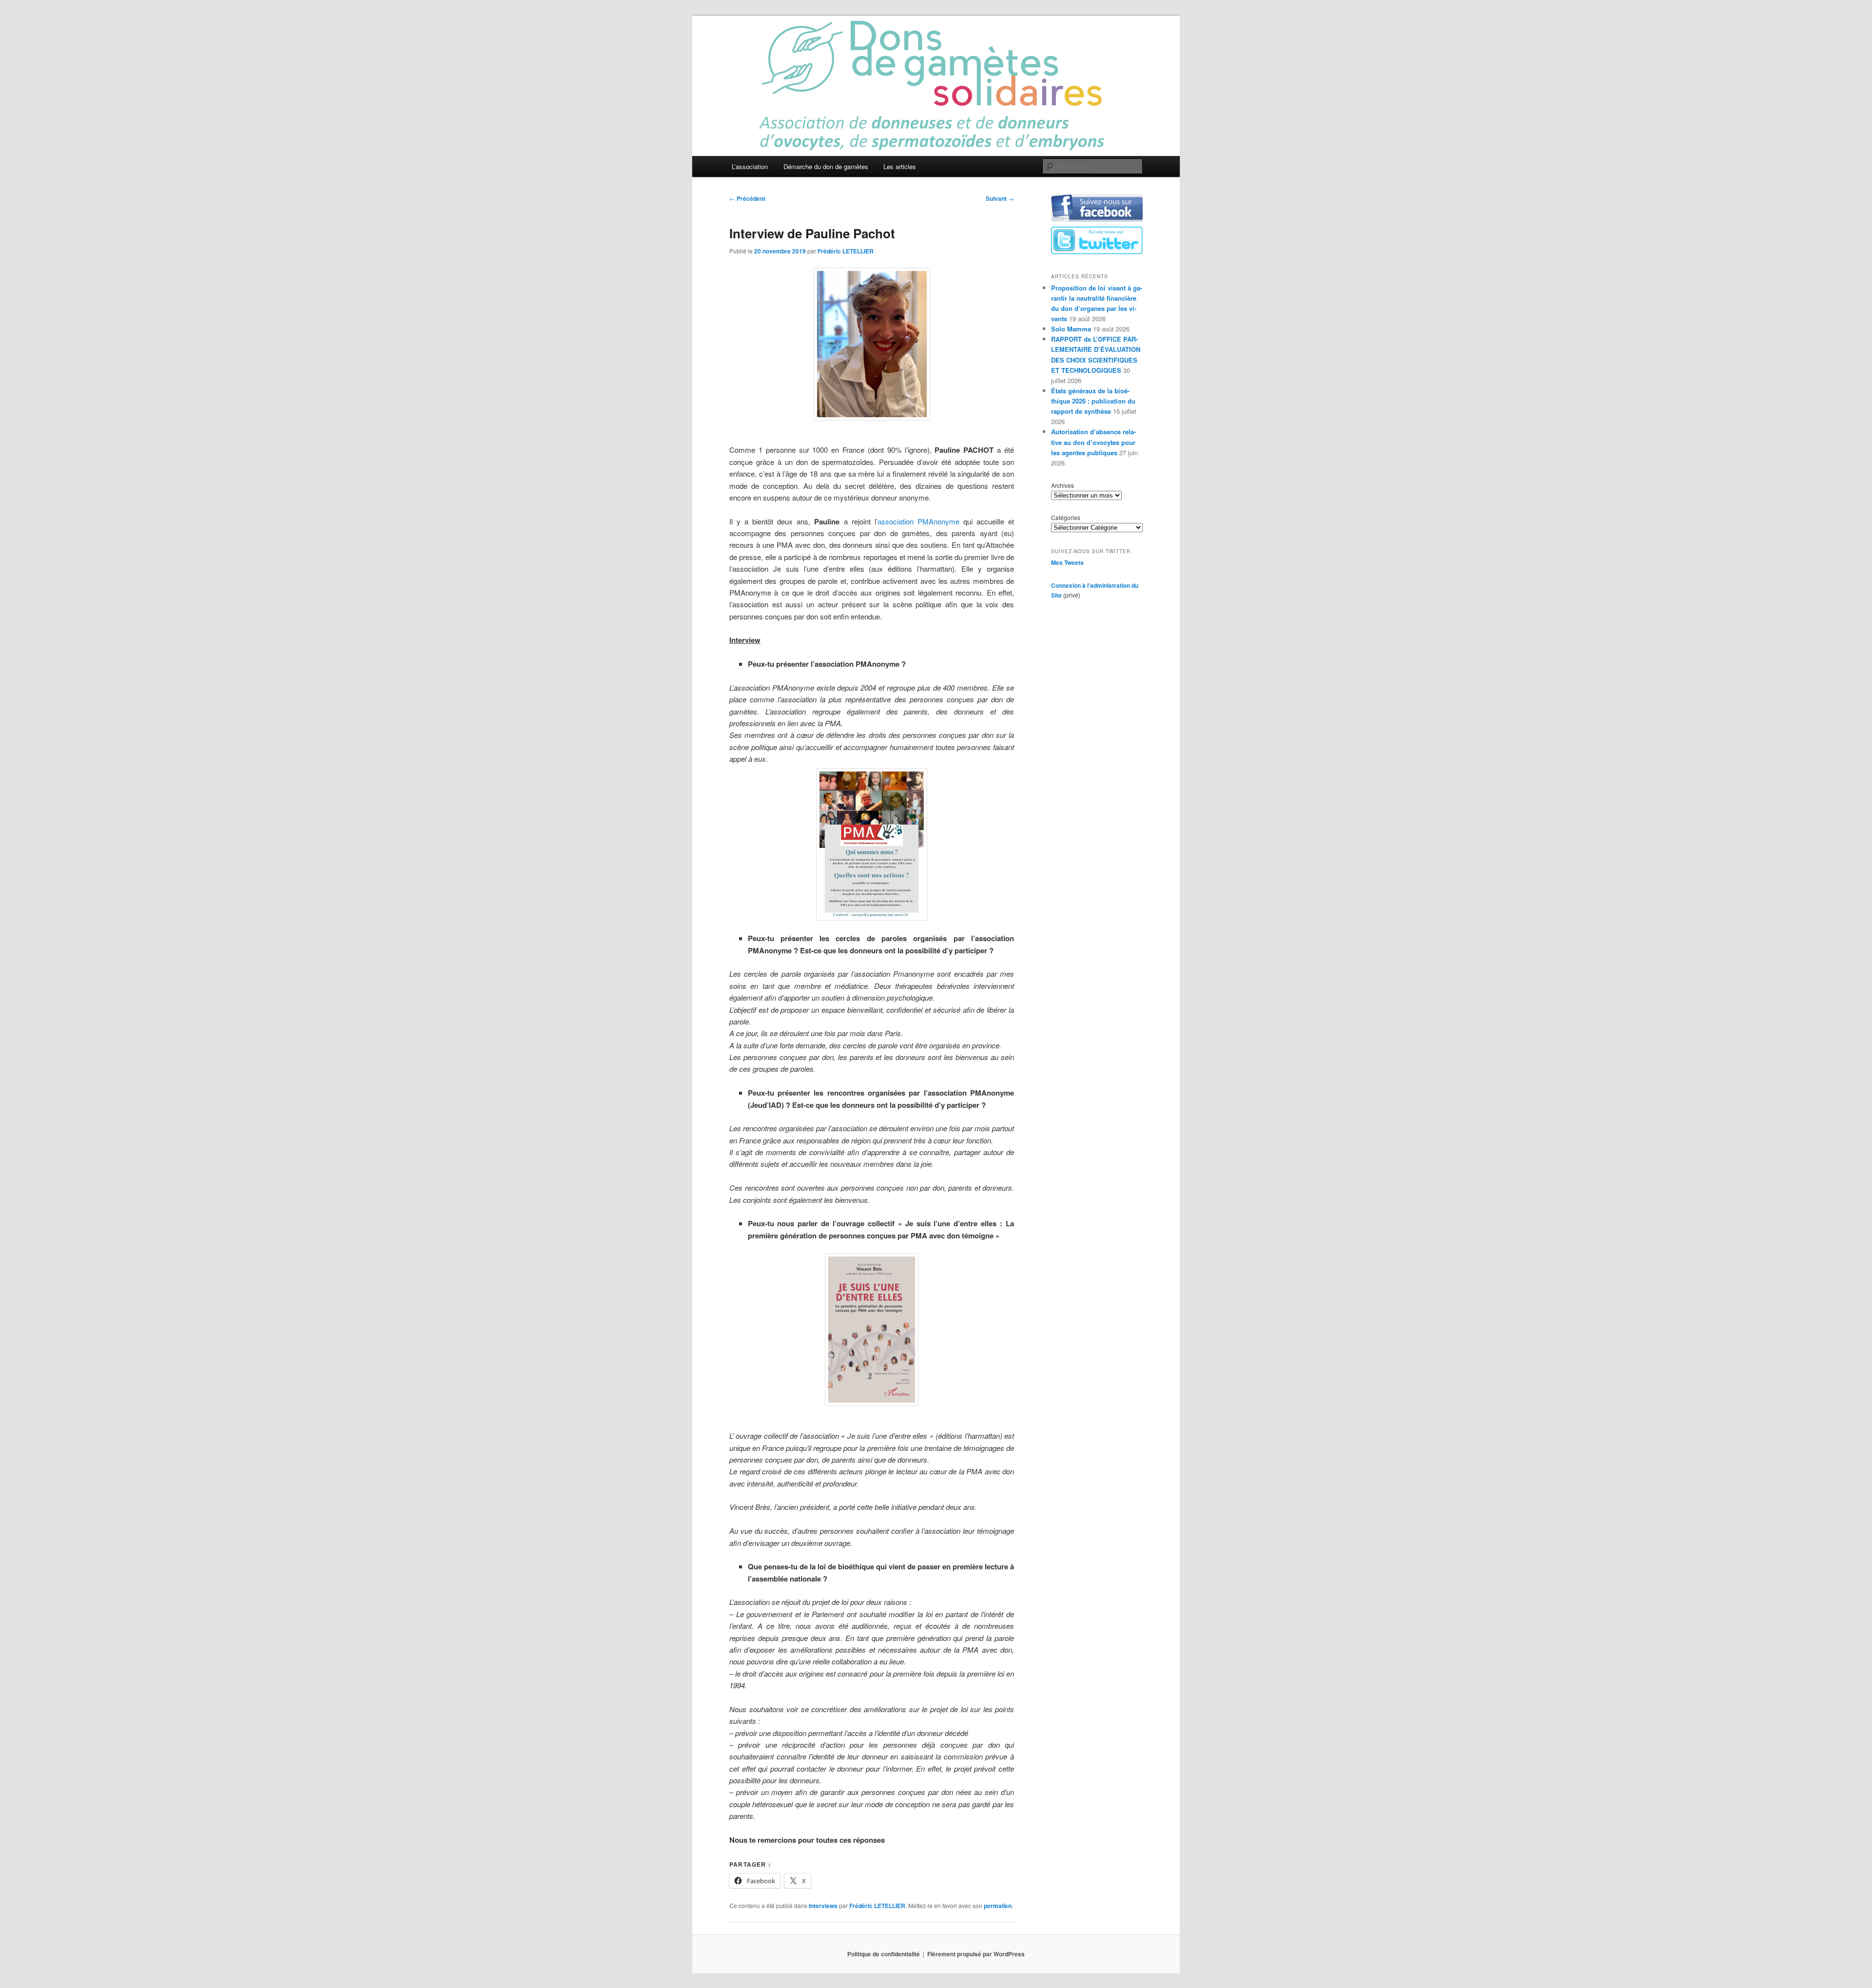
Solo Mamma (1071, 329)
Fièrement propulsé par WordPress (976, 1954)
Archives (1063, 485)
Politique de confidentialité (884, 1954)
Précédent (747, 198)
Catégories (1066, 517)
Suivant (1000, 198)
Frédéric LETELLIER (846, 251)
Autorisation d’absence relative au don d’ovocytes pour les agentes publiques (1093, 442)
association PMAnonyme (918, 521)
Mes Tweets (1067, 562)
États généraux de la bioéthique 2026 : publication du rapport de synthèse (1093, 401)
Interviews (823, 1906)
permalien (998, 1906)
